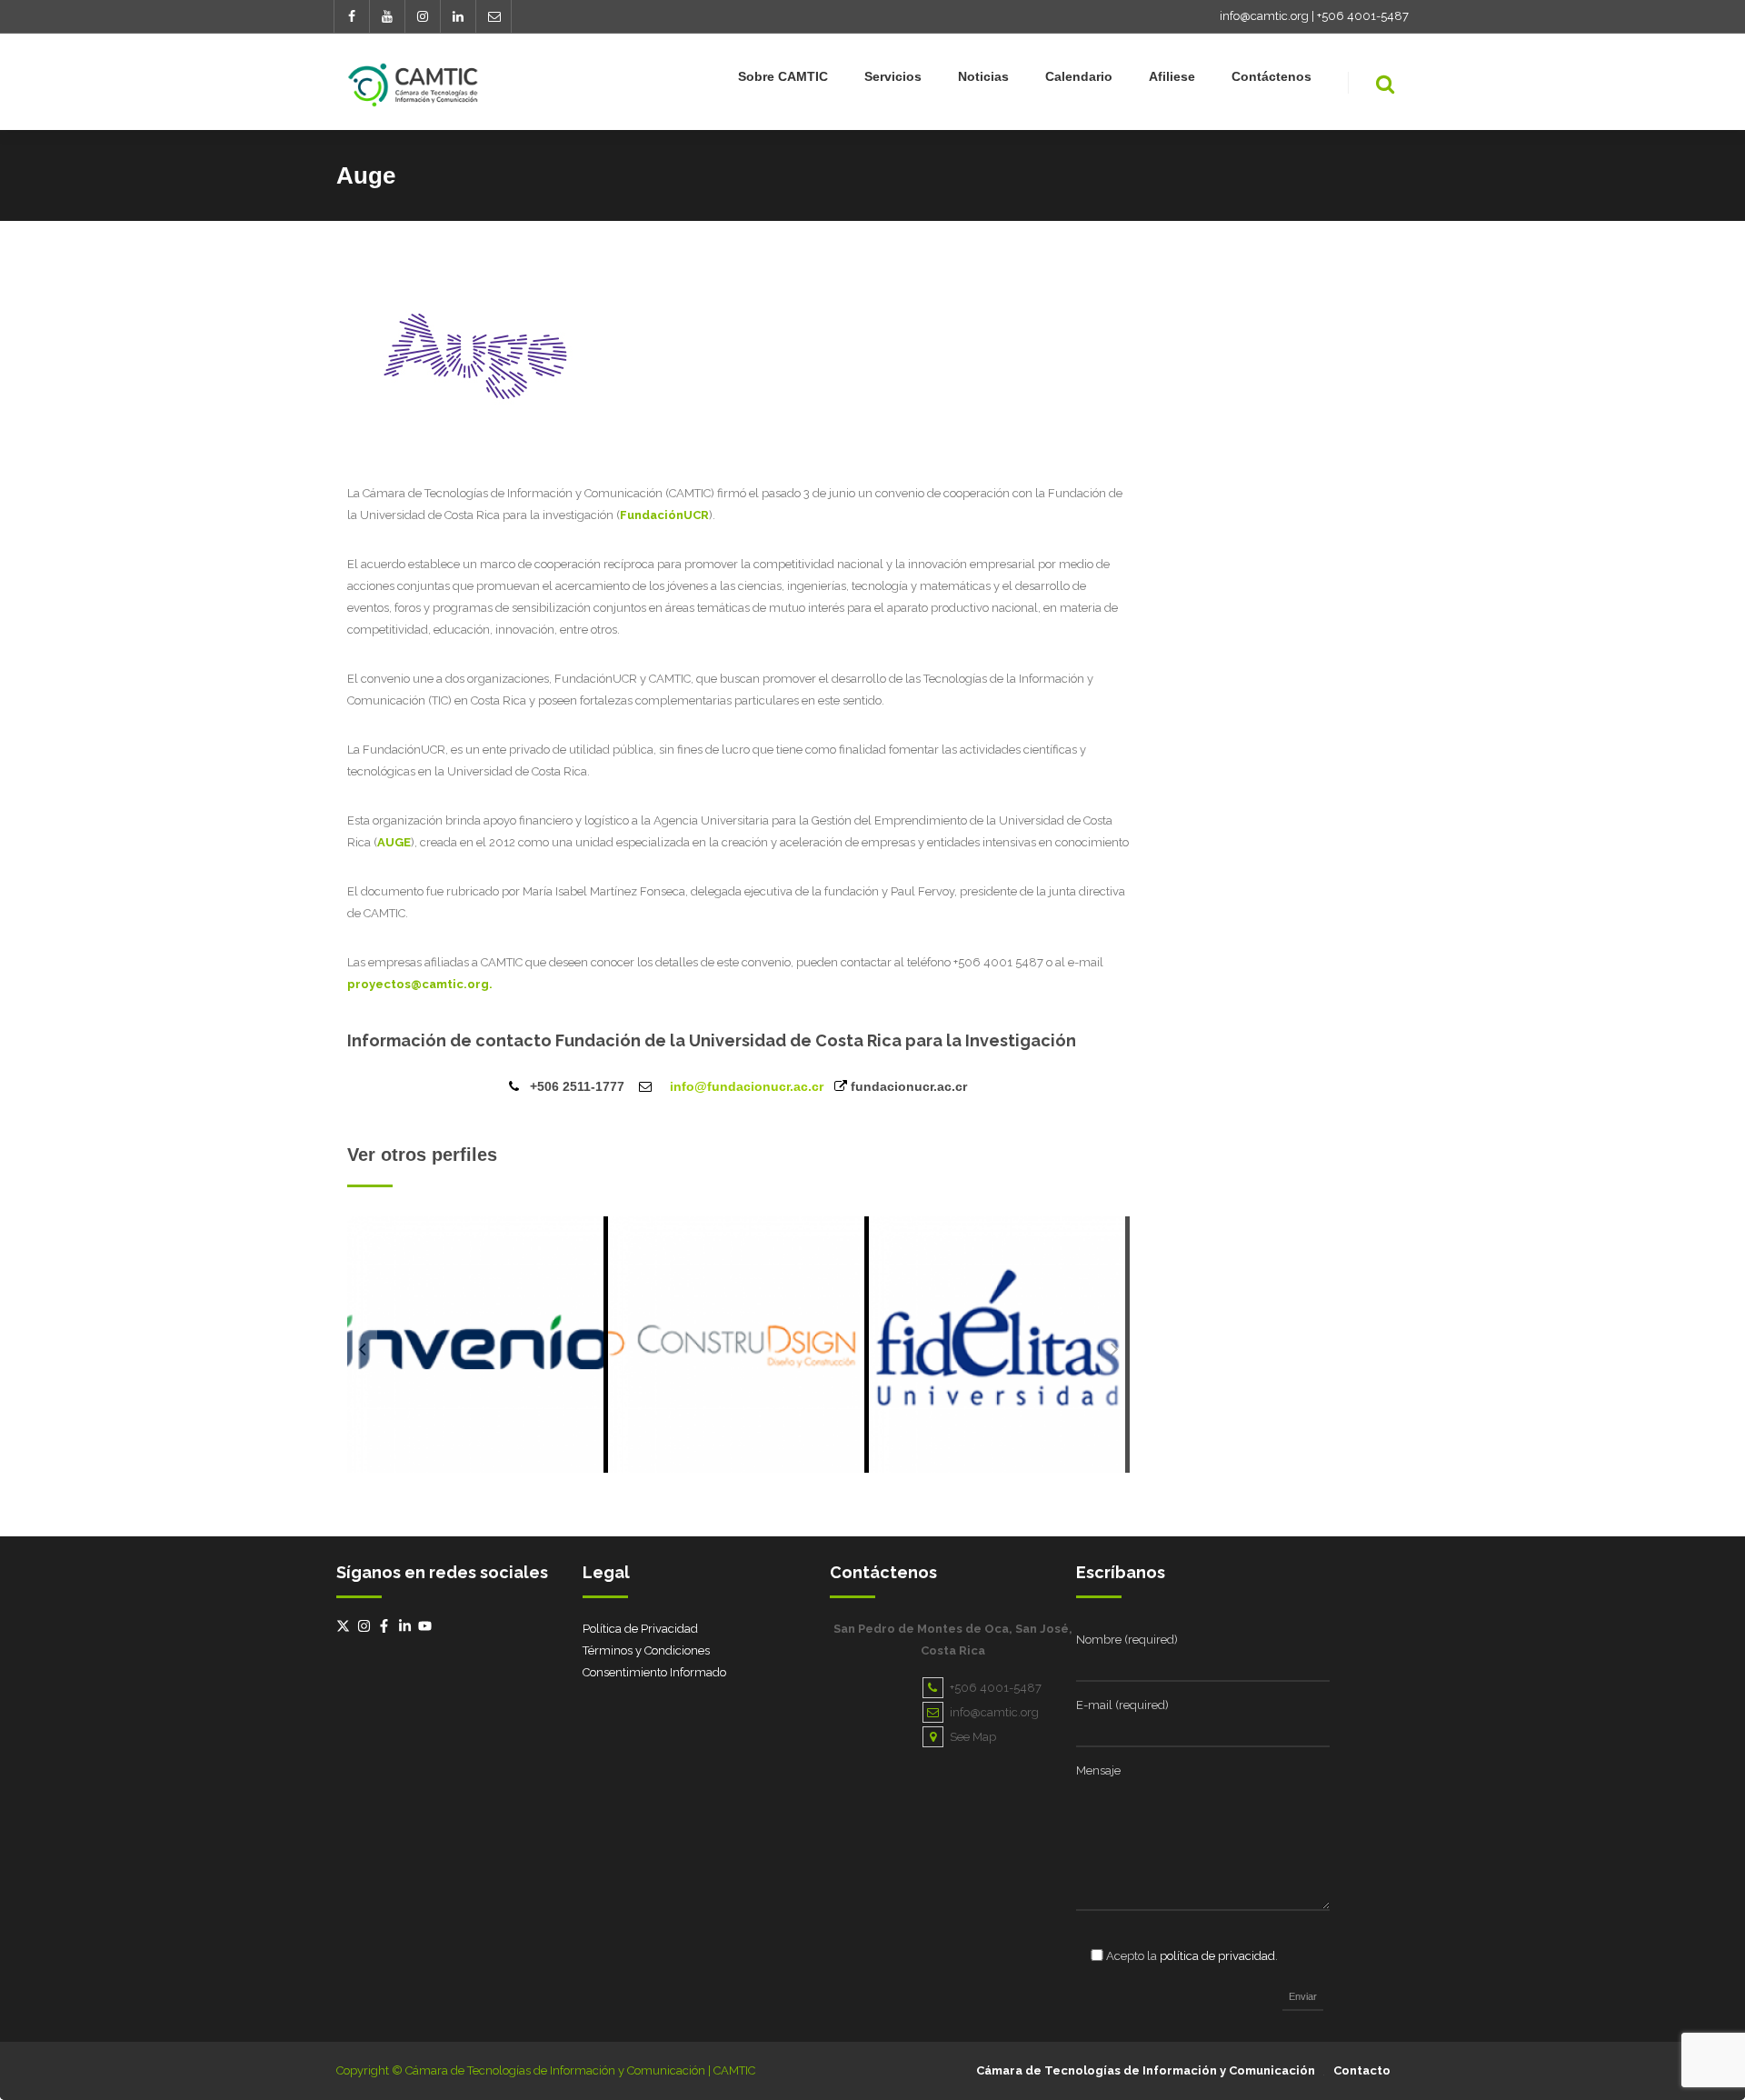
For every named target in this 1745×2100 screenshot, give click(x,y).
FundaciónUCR (664, 515)
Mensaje (1098, 1770)
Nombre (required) (1127, 1640)
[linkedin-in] (407, 1626)
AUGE (394, 842)
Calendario (1079, 77)
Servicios (893, 77)
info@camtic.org (1264, 16)
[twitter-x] (345, 1626)
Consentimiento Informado (654, 1672)
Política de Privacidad (640, 1629)
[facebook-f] (386, 1626)
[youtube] (427, 1626)
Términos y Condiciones (646, 1650)
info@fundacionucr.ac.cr (747, 1086)
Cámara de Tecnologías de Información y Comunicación (1146, 2070)
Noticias (983, 77)
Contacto (1362, 2070)
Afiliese (1172, 77)
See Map (973, 1737)
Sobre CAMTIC (783, 77)
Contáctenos (1271, 77)
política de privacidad (1217, 1956)
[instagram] (366, 1626)
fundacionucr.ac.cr (909, 1086)
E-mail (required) (1122, 1705)
